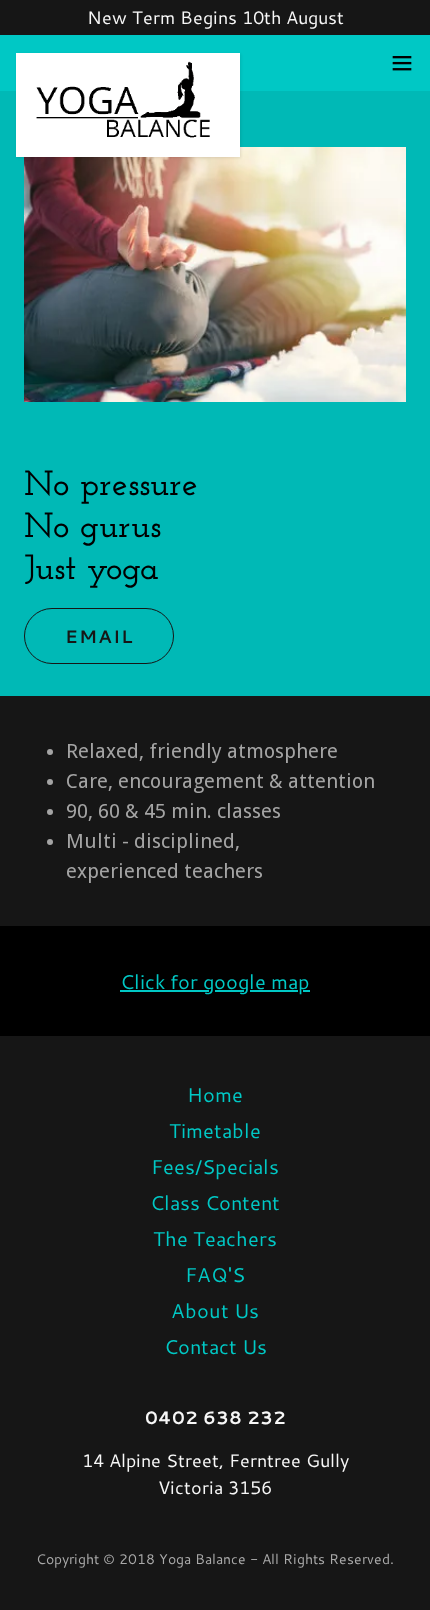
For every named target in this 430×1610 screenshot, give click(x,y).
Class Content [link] (215, 1202)
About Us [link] (215, 1310)
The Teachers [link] (215, 1238)
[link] (128, 63)
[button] (402, 63)
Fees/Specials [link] (215, 1166)
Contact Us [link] (215, 1346)
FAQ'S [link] (215, 1274)
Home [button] (215, 1094)
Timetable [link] (215, 1130)
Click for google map (215, 981)
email (99, 636)
